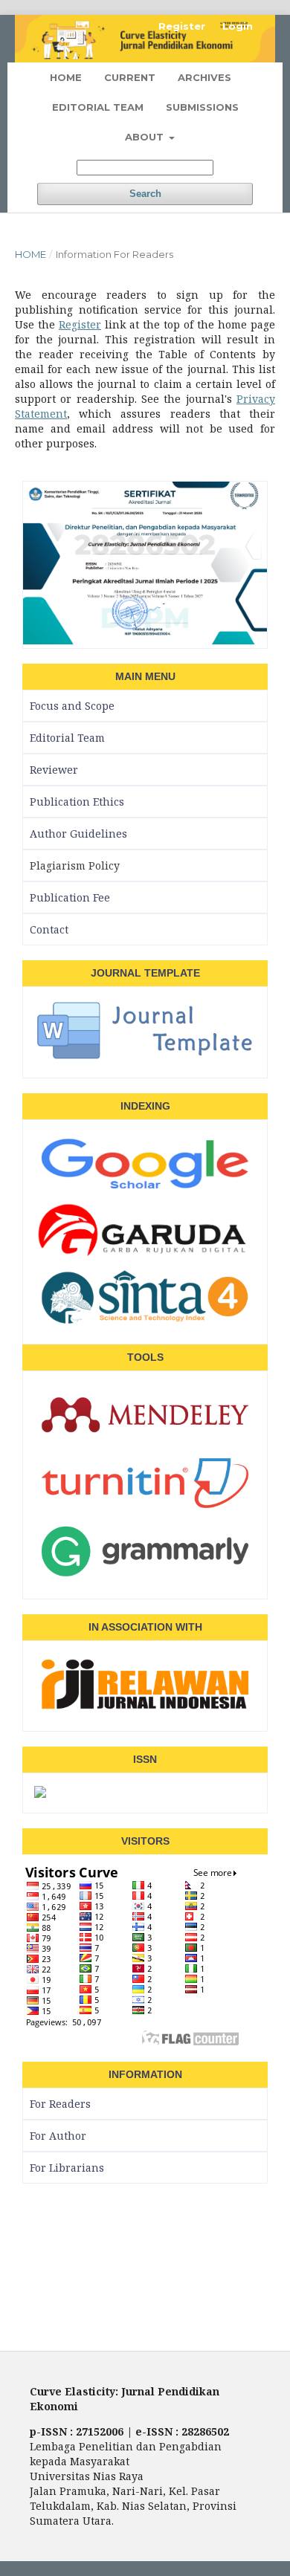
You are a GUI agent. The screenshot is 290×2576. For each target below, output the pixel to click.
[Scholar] (145, 1191)
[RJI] (145, 1711)
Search (145, 194)
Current (130, 77)
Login (238, 26)
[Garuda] (145, 1255)
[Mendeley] (145, 1442)
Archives (204, 77)
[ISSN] (40, 1793)
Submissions (202, 107)
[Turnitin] (145, 1510)
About (146, 137)
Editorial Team (98, 107)
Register (182, 26)
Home (66, 77)
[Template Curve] (145, 1058)
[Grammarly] (145, 1579)
